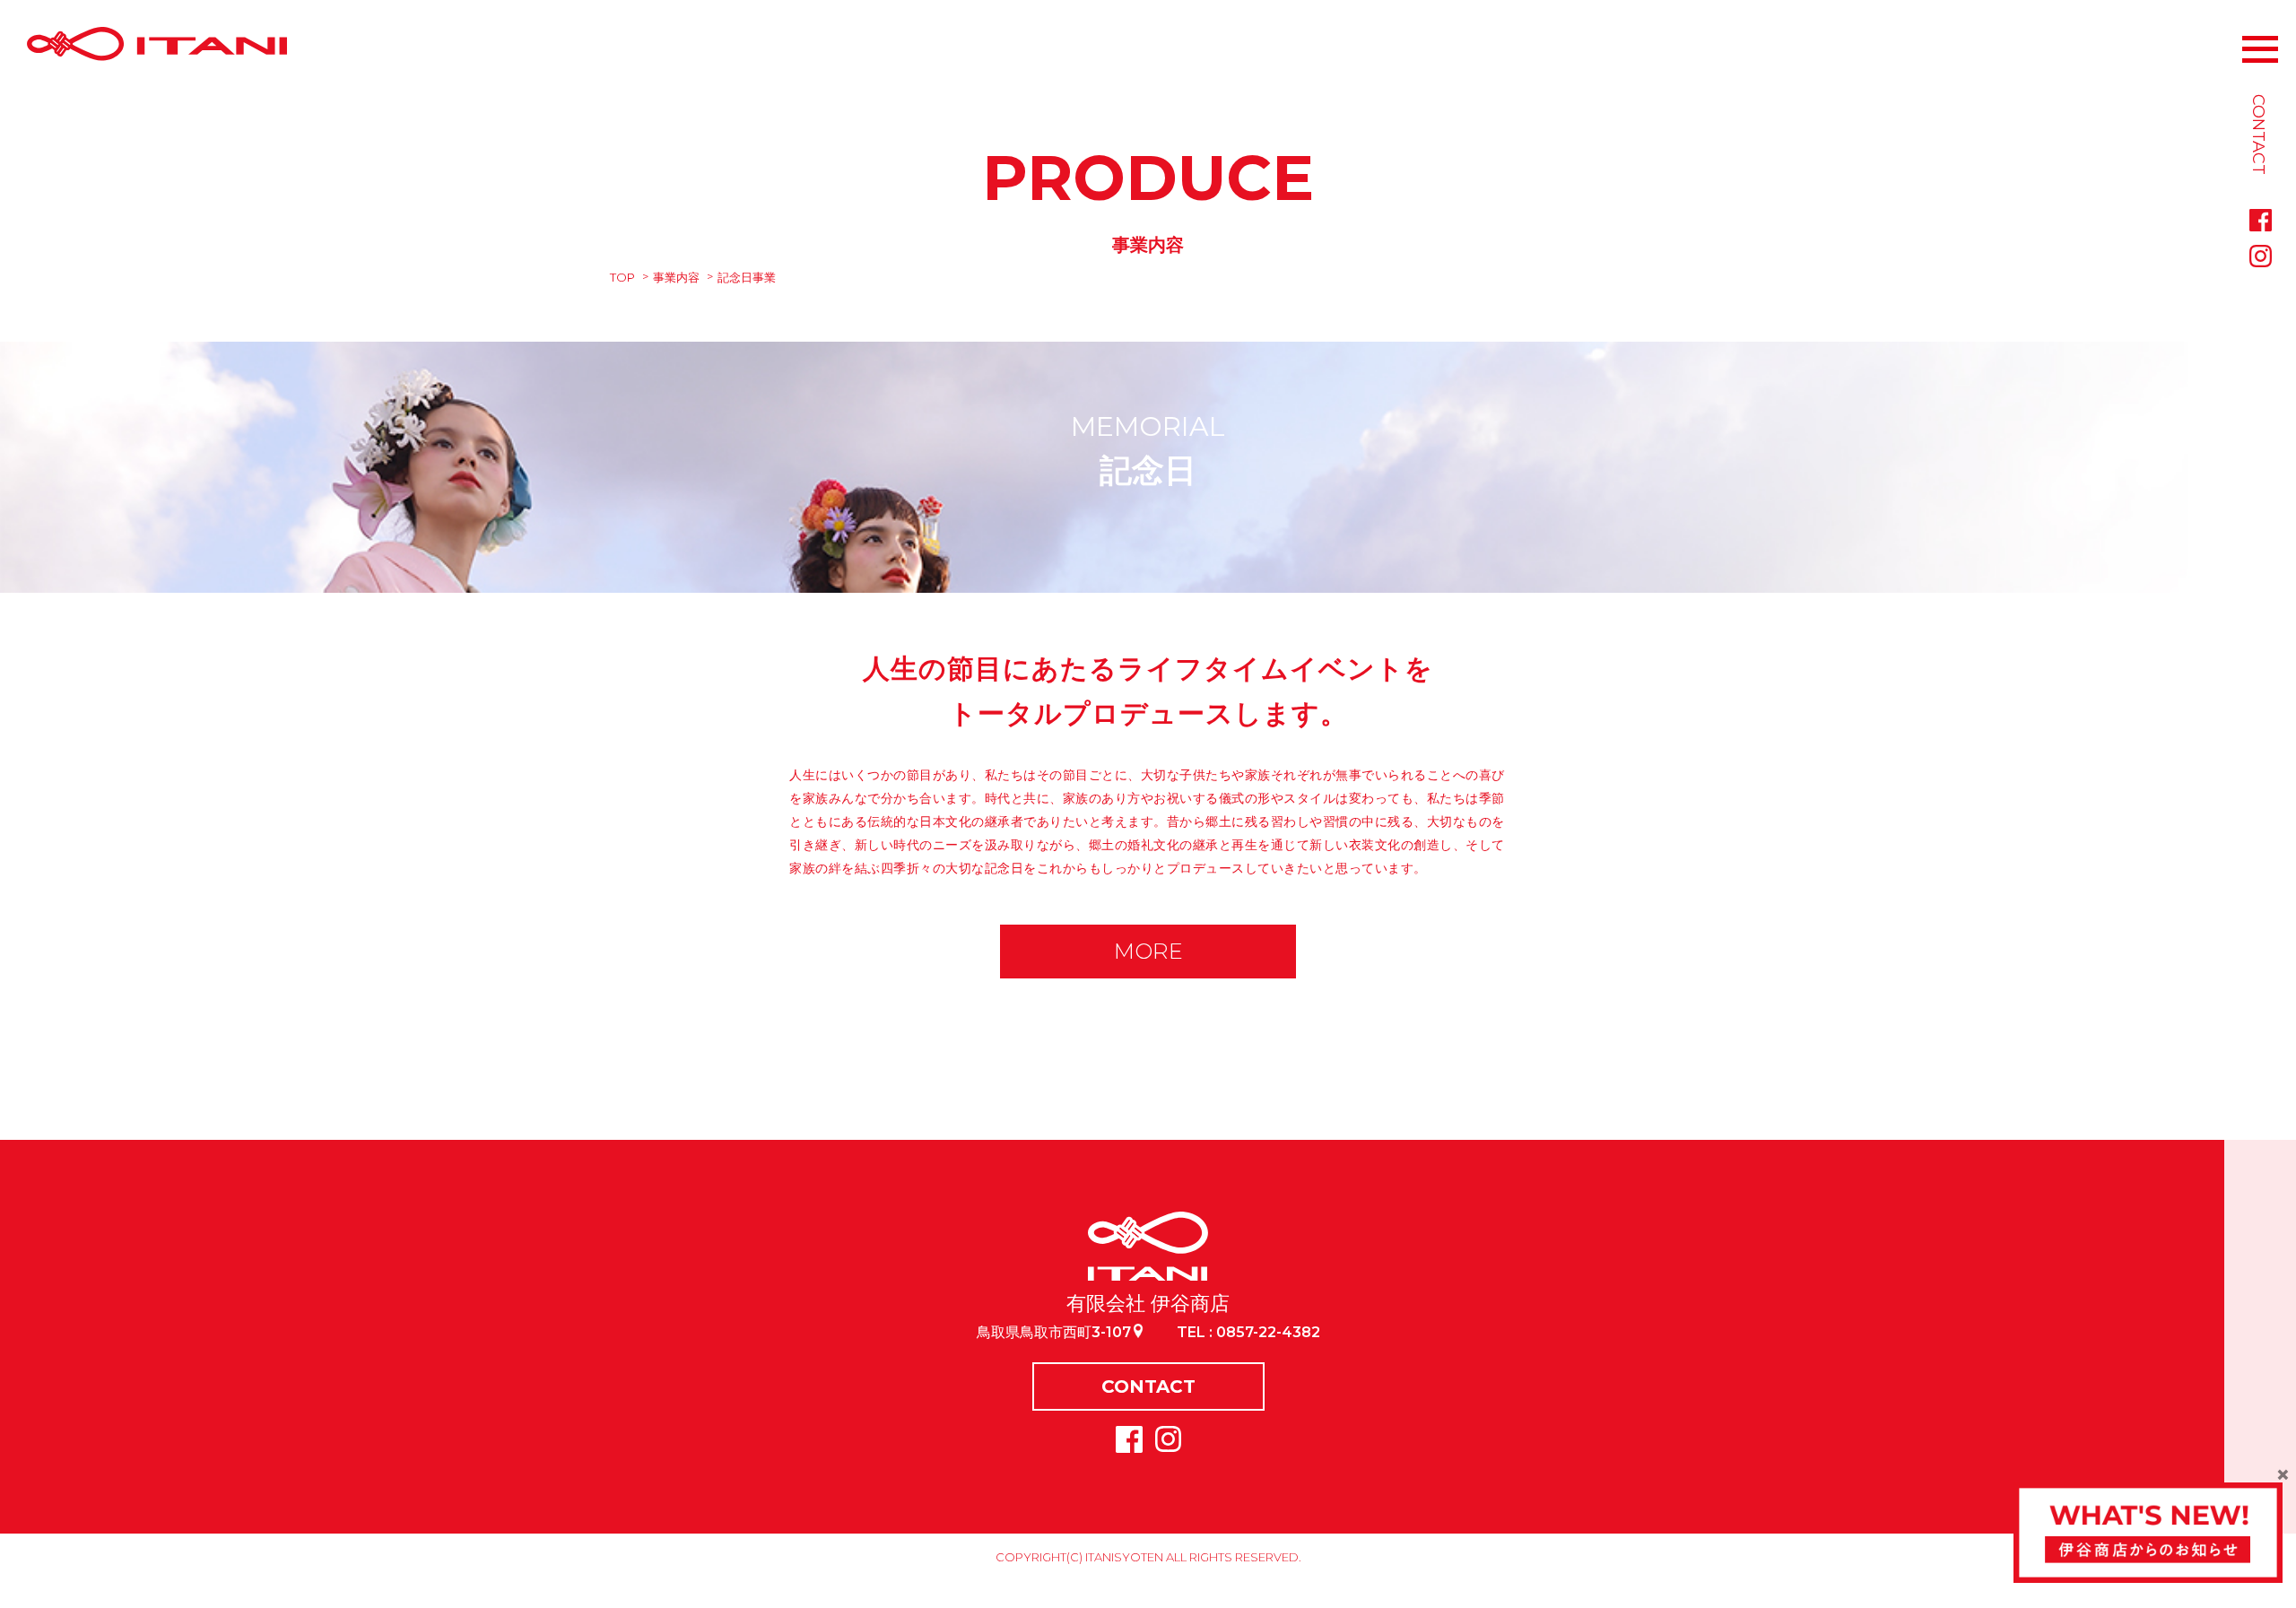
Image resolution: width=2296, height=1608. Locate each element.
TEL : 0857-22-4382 (1248, 1332)
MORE (1148, 951)
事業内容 (676, 277)
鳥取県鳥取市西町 (1054, 1332)
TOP (622, 277)
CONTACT (1148, 1386)
